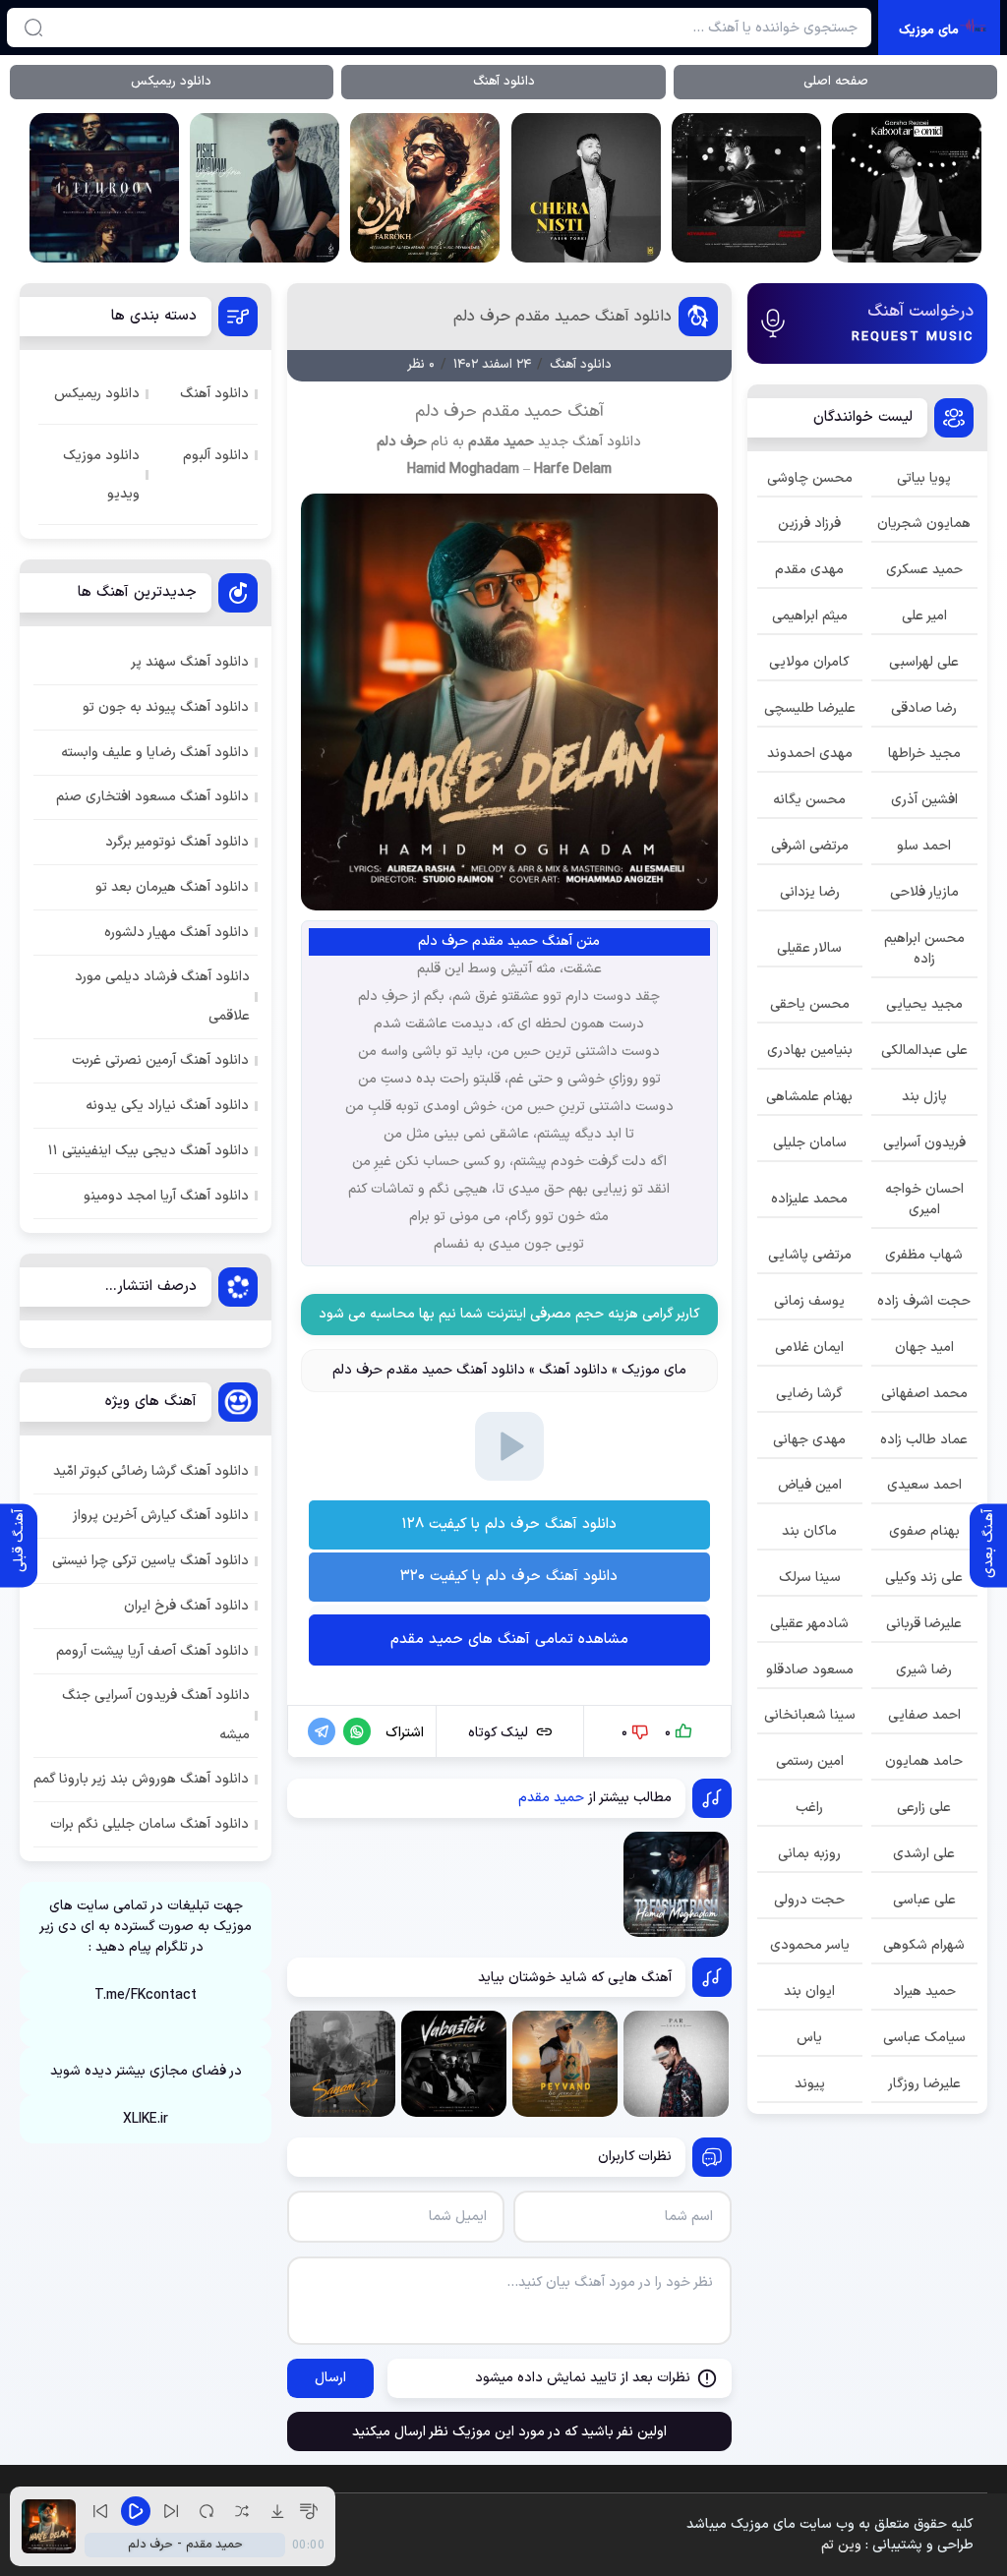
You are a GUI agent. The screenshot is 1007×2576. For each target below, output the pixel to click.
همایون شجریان (924, 524)
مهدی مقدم (809, 570)
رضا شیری (924, 1670)
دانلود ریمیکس (171, 82)
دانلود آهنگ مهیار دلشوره (177, 933)
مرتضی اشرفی (810, 846)
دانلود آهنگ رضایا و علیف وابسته (155, 753)
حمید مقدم (501, 442)
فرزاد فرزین (809, 524)
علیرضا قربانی (924, 1624)
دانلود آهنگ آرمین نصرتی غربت (160, 1060)
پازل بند (924, 1097)
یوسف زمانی (809, 1301)
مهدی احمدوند (810, 754)
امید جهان (924, 1347)
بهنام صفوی (924, 1531)
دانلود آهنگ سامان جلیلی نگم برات (149, 1824)
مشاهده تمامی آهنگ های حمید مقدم (509, 1639)
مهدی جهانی (809, 1440)
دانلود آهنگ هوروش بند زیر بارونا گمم (141, 1779)
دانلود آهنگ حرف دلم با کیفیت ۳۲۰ (509, 1577)
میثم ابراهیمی (810, 616)
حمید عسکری (924, 570)
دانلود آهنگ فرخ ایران (186, 1606)
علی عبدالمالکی (924, 1051)
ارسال (330, 2378)
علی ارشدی (924, 1854)
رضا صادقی (924, 708)
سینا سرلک (810, 1578)
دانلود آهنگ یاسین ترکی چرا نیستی (150, 1561)
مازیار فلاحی (924, 892)
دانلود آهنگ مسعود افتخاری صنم (152, 797)
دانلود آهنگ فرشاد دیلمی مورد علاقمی (162, 996)
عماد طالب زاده (924, 1440)
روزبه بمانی (809, 1854)
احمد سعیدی (924, 1485)
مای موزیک (654, 1370)
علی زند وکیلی (924, 1578)
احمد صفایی (924, 1715)
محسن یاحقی (810, 1004)
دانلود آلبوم (216, 456)
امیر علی (924, 616)
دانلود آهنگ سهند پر (190, 662)
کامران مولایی (809, 662)
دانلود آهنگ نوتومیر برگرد (177, 842)
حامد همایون (924, 1761)
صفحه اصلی (836, 82)
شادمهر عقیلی (809, 1624)
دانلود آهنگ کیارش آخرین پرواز (161, 1516)
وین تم (841, 2545)
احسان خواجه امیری (924, 1200)
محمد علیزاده (809, 1199)
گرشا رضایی (809, 1394)
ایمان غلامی (809, 1347)
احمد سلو (924, 846)
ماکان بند (809, 1531)
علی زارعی (924, 1808)
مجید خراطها (924, 754)
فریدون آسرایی (924, 1143)
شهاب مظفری (924, 1255)
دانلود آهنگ (504, 82)
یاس (809, 2038)
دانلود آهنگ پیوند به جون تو (166, 707)
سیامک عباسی (924, 2038)
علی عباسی (924, 1900)
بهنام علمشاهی (809, 1097)
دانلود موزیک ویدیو (101, 475)
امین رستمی (810, 1761)
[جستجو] (33, 28)
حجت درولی (809, 1900)
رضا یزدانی (810, 892)
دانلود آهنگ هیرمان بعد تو (172, 887)
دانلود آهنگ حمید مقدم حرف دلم (563, 317)
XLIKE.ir (146, 2119)
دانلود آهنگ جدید (590, 442)
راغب (809, 1808)
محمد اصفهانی (924, 1394)
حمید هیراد (924, 1991)
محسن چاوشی (810, 478)
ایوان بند (809, 1991)
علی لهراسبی (924, 662)
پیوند (810, 2084)
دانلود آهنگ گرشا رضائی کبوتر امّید (151, 1471)
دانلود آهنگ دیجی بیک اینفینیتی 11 (148, 1151)
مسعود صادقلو (810, 1670)
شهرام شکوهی (924, 1945)
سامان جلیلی (810, 1143)
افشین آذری (924, 800)
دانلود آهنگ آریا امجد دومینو (166, 1196)
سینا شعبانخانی (810, 1715)
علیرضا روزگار (924, 2084)
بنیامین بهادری (810, 1051)
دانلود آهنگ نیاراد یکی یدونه (167, 1106)
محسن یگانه (809, 800)
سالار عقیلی (809, 948)
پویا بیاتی (924, 478)
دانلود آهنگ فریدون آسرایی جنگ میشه (156, 1715)
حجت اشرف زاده (924, 1301)
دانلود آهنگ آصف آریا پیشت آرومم (152, 1651)
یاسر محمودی (810, 1945)
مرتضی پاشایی (810, 1255)
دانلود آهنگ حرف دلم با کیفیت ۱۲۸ (509, 1524)
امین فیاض (810, 1485)
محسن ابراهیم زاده (924, 949)
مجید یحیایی (924, 1004)
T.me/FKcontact (146, 1995)
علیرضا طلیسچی (810, 708)
